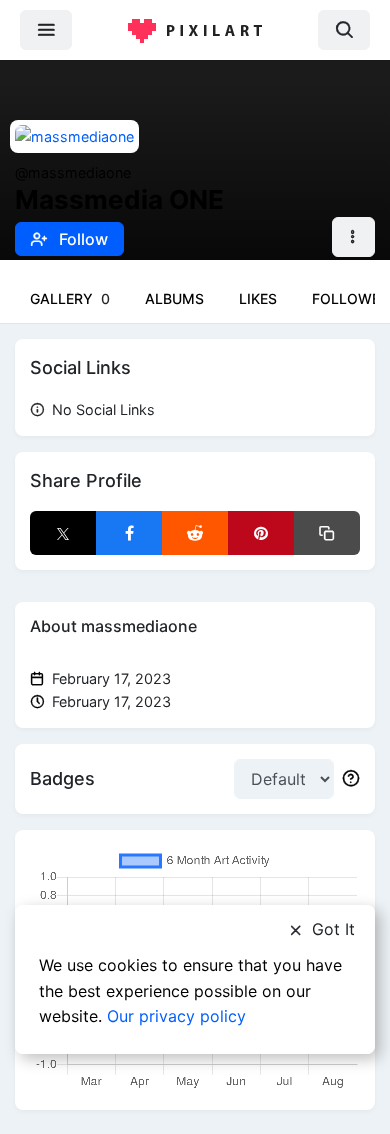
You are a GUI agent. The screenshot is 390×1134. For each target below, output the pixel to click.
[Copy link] (327, 533)
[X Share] (63, 533)
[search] (344, 29)
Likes (258, 298)
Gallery (70, 298)
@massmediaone (73, 172)
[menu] (46, 29)
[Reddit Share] (195, 533)
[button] (353, 237)
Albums (174, 298)
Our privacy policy (176, 1016)
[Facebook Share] (129, 533)
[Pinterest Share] (261, 533)
